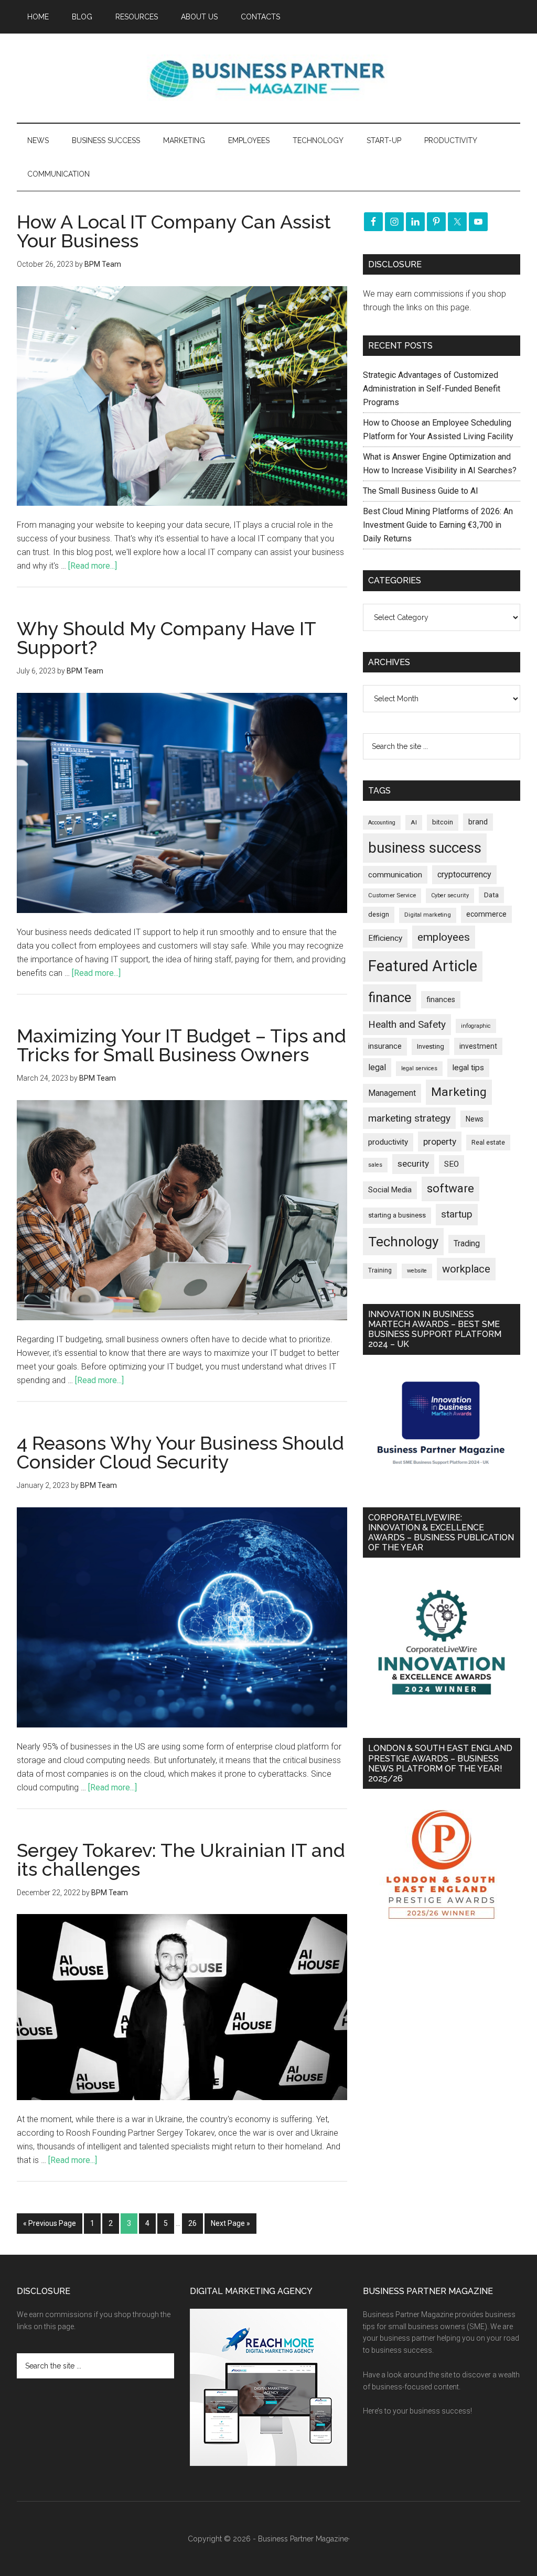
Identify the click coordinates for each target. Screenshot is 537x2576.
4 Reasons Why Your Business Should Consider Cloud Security (180, 1452)
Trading (467, 1244)
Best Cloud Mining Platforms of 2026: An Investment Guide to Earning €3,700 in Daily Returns (438, 525)
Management (392, 1093)
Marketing (459, 1092)
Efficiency (385, 938)
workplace (466, 1269)
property (440, 1142)
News (475, 1119)
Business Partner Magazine (268, 78)
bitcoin (443, 822)
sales (375, 1165)
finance (390, 997)
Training (380, 1270)
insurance (385, 1046)
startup (457, 1214)
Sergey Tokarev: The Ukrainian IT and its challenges (181, 1860)
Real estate (488, 1142)
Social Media (390, 1190)
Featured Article (423, 966)
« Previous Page (50, 2223)
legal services (419, 1068)
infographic (476, 1026)
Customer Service (392, 895)
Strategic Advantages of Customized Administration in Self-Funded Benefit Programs (432, 389)
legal (377, 1067)
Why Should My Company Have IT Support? (166, 638)
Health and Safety (407, 1024)
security (413, 1164)
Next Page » (230, 2223)
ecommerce (486, 914)
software (450, 1188)
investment (478, 1046)
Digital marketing (428, 915)
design (379, 914)
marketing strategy (409, 1118)
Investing (431, 1046)
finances (441, 999)
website (417, 1271)
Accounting (382, 823)
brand (478, 822)
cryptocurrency (464, 874)
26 (192, 2223)
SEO (452, 1164)
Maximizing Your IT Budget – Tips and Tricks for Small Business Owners (181, 1045)
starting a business (397, 1215)
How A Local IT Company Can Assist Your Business (174, 231)
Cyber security (450, 895)
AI (414, 822)
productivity (388, 1142)
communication (395, 875)
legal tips (468, 1068)
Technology (403, 1242)
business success (425, 848)
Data (491, 895)
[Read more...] (93, 566)
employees (444, 937)
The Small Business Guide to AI (421, 491)
